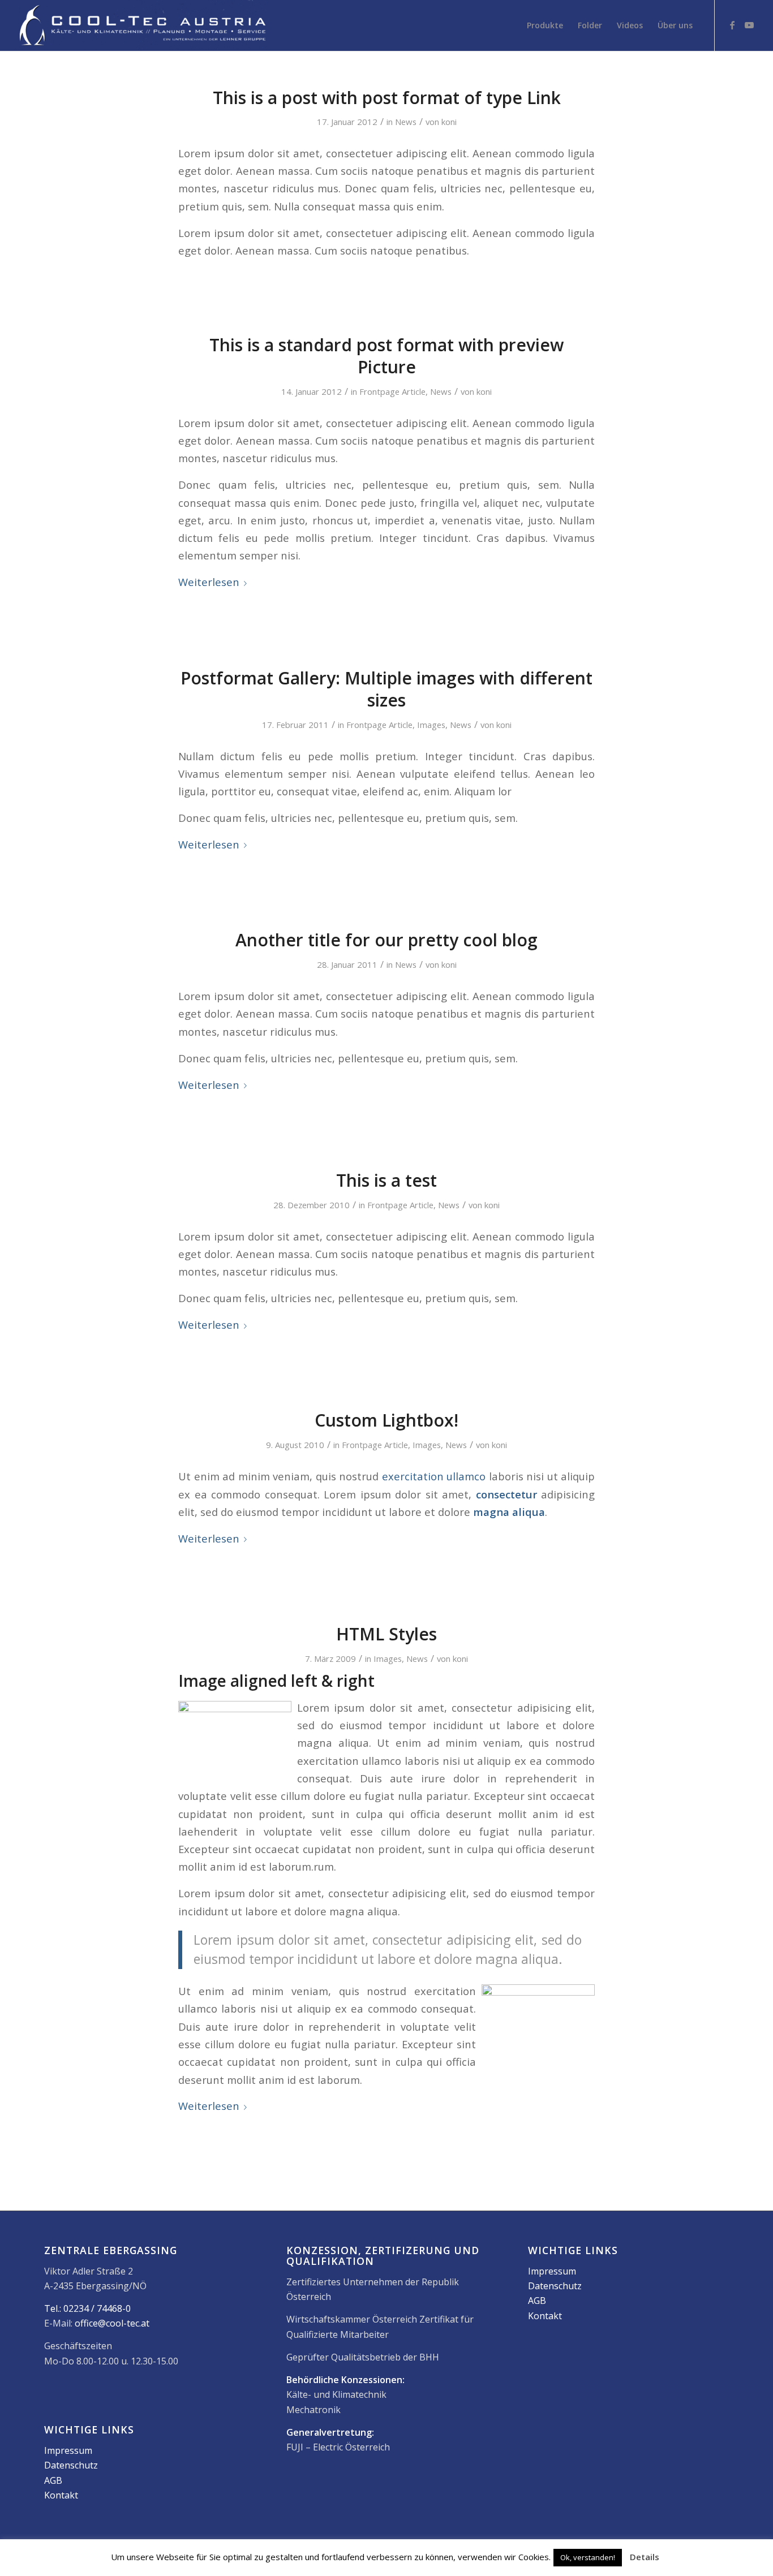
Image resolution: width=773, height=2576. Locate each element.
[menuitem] (545, 25)
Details (645, 2557)
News (406, 122)
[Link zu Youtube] (749, 25)
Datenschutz (71, 2465)
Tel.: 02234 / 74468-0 (87, 2308)
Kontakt (61, 2495)
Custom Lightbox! (386, 1420)
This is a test (386, 1180)
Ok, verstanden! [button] (588, 2557)
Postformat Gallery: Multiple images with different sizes (386, 689)
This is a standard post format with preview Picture (386, 356)
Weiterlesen (209, 582)
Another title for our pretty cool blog (386, 940)
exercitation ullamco (434, 1476)
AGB (53, 2480)
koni (449, 122)
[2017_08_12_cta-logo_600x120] (143, 25)
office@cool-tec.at (112, 2323)
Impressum (68, 2450)
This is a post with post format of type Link (387, 98)
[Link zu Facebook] (732, 25)
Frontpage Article (392, 391)
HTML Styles (386, 1634)
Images (431, 725)
